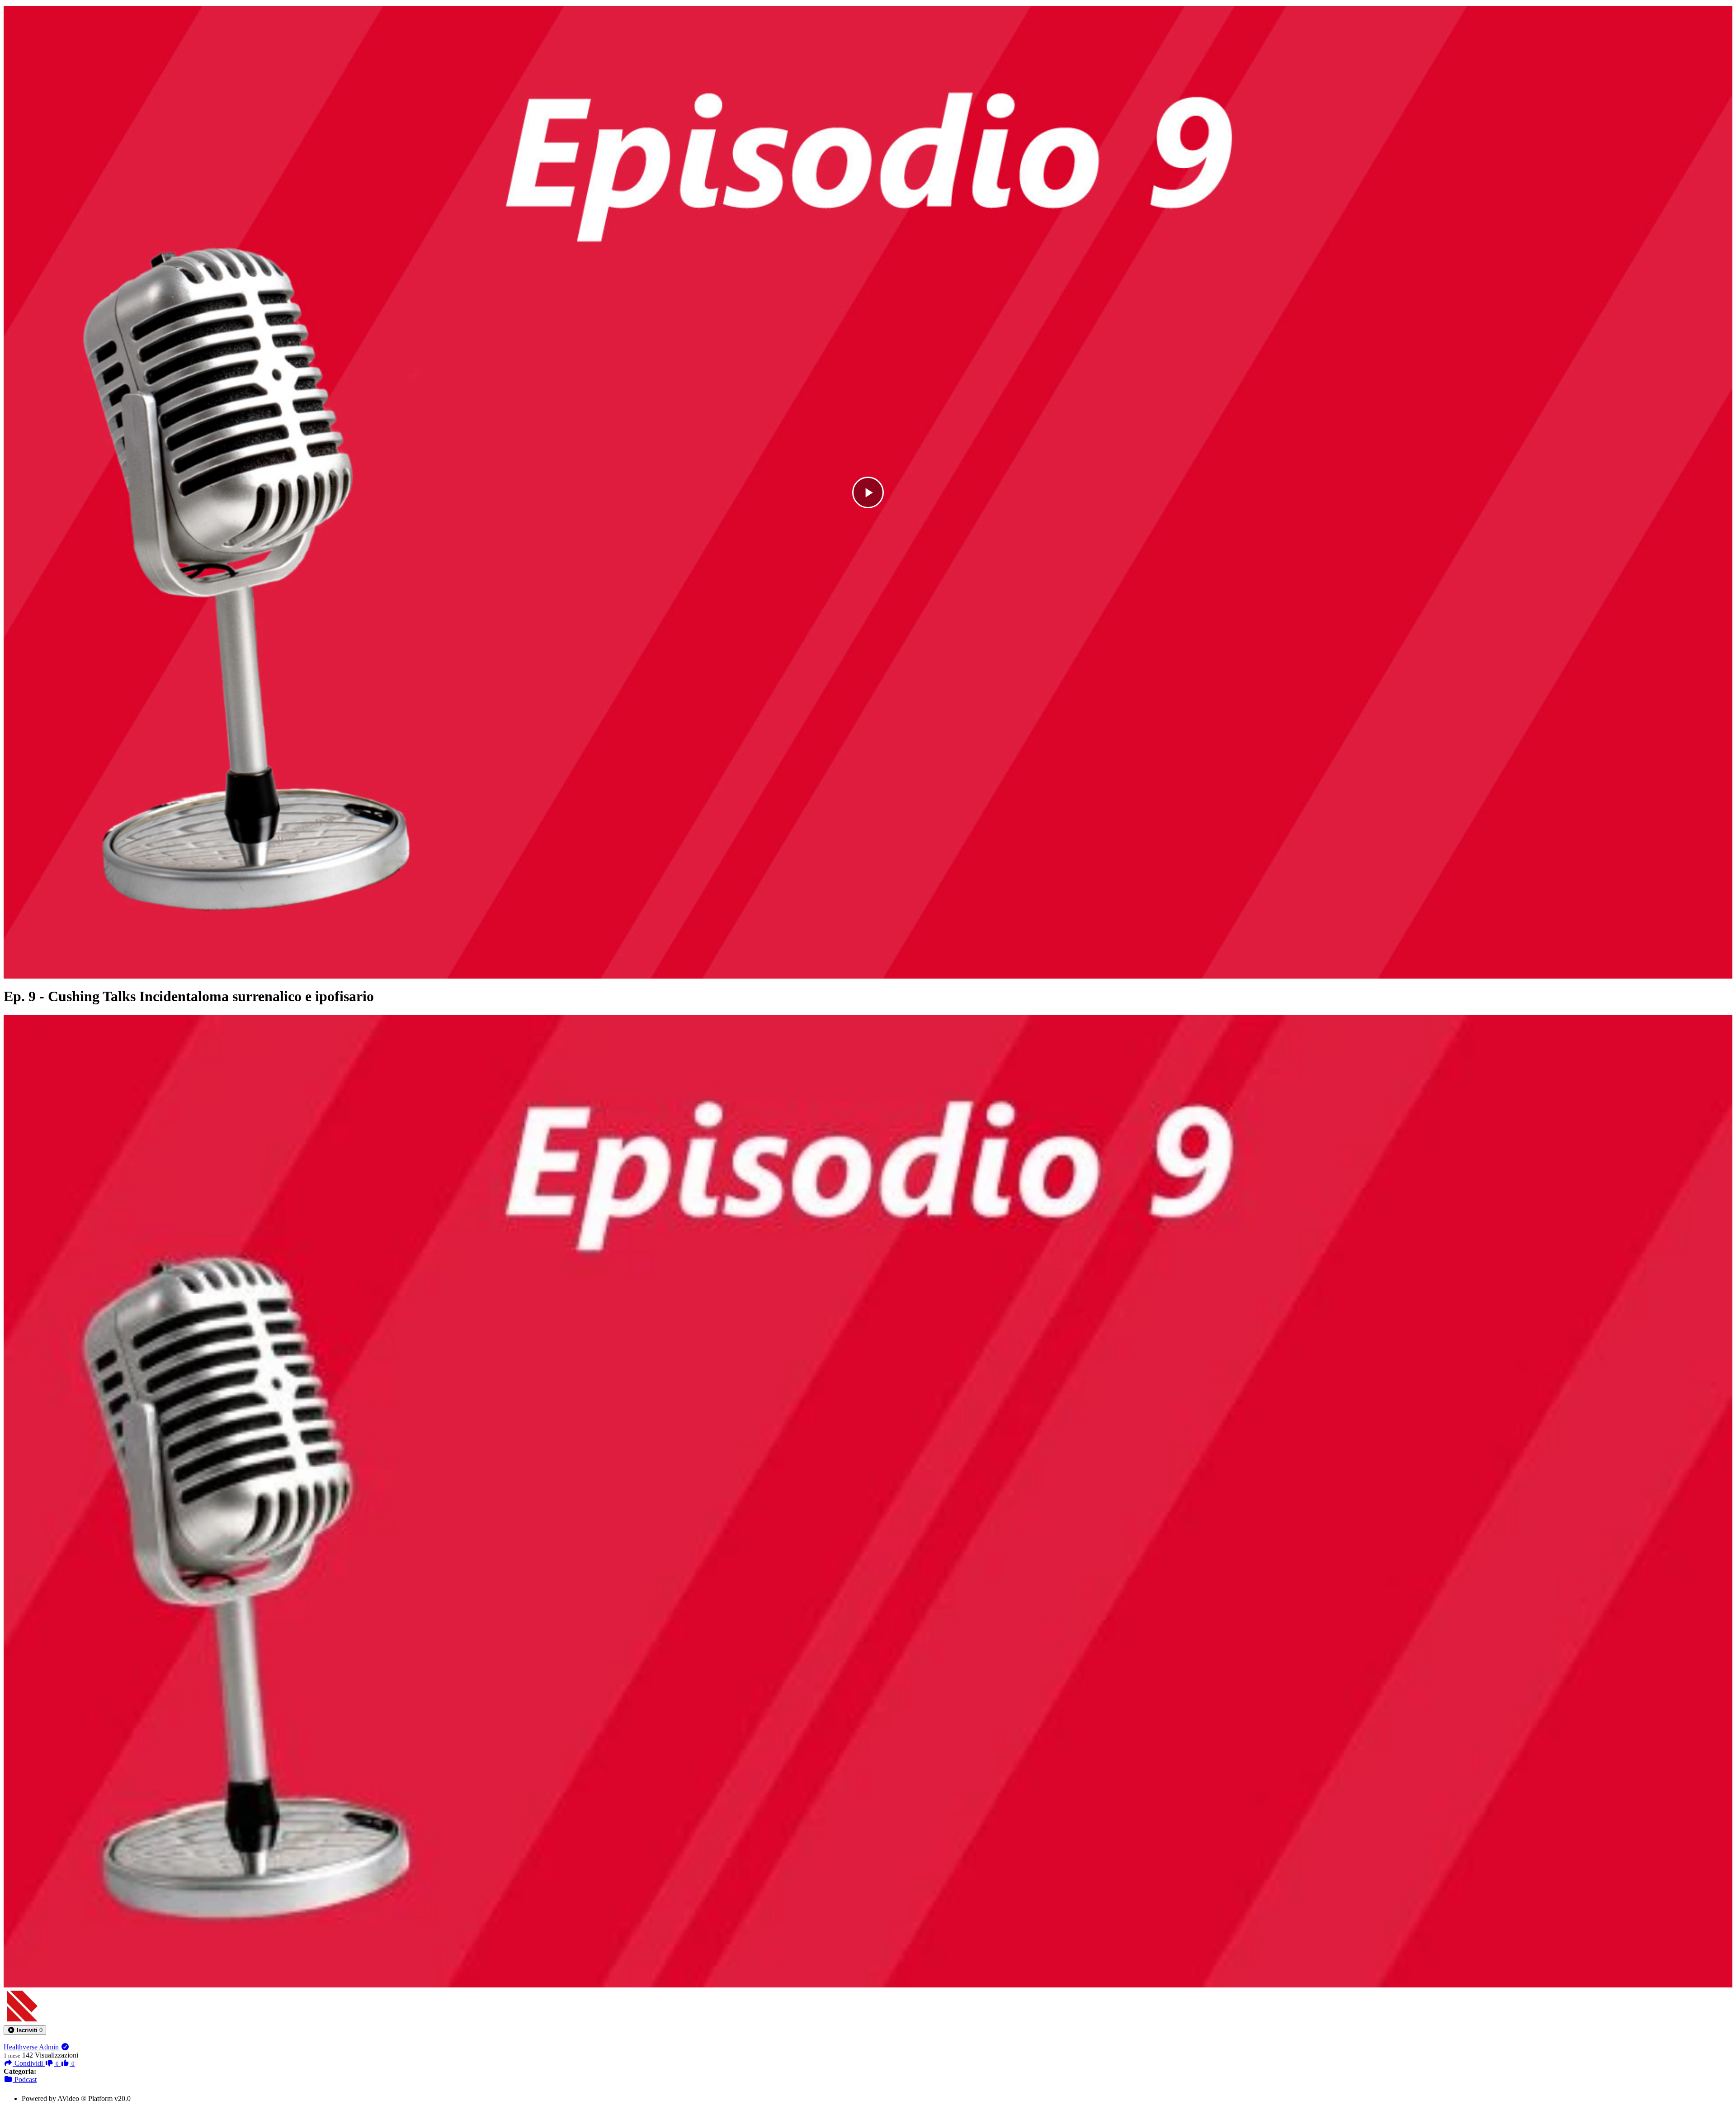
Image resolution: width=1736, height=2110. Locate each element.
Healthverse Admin (32, 2047)
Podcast (25, 2079)
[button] (25, 2030)
